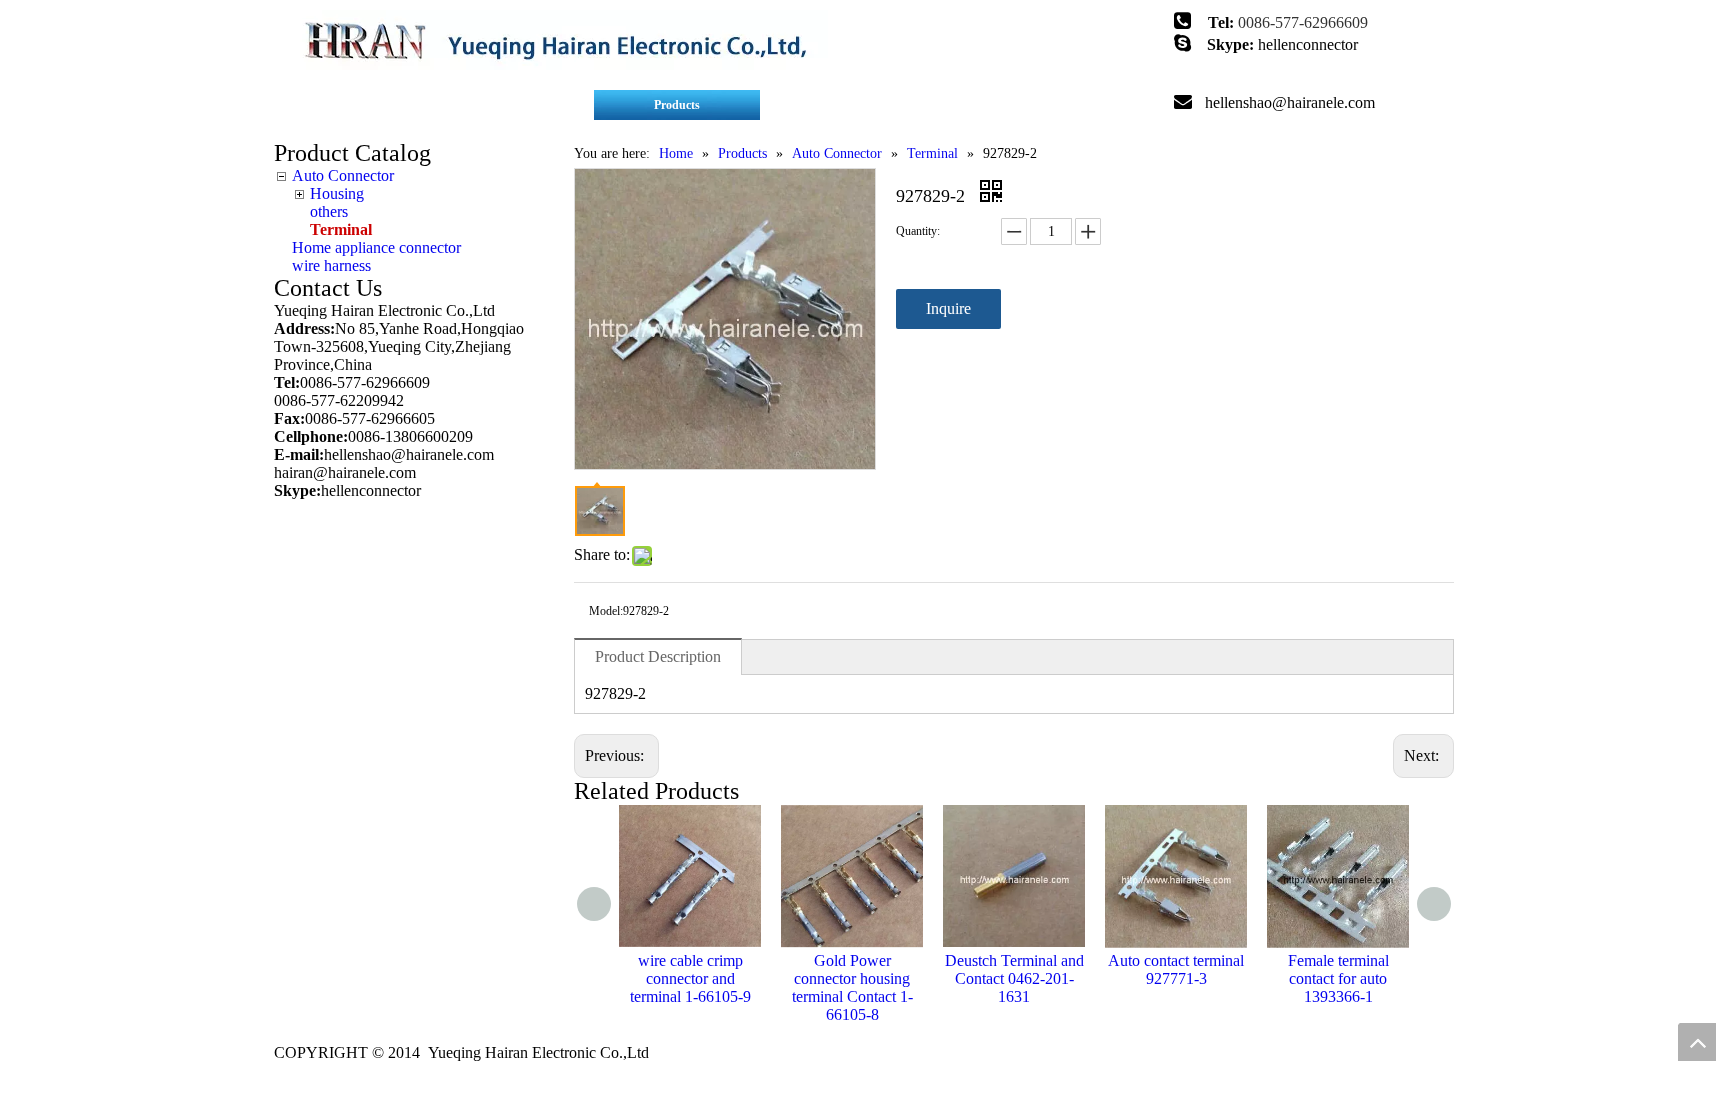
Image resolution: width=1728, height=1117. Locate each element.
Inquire (948, 308)
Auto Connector (343, 175)
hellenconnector (1308, 44)
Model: (606, 611)
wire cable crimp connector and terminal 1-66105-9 (690, 978)
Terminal (341, 229)
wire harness (331, 265)
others (329, 211)
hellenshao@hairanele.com (1290, 102)
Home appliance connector (376, 247)
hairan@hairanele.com (347, 472)
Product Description (658, 656)
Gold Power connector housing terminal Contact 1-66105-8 (852, 987)
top (1697, 1042)
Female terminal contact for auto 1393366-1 (1338, 978)
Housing (337, 193)
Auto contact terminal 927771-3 (1176, 969)
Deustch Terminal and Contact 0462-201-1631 (1014, 978)
